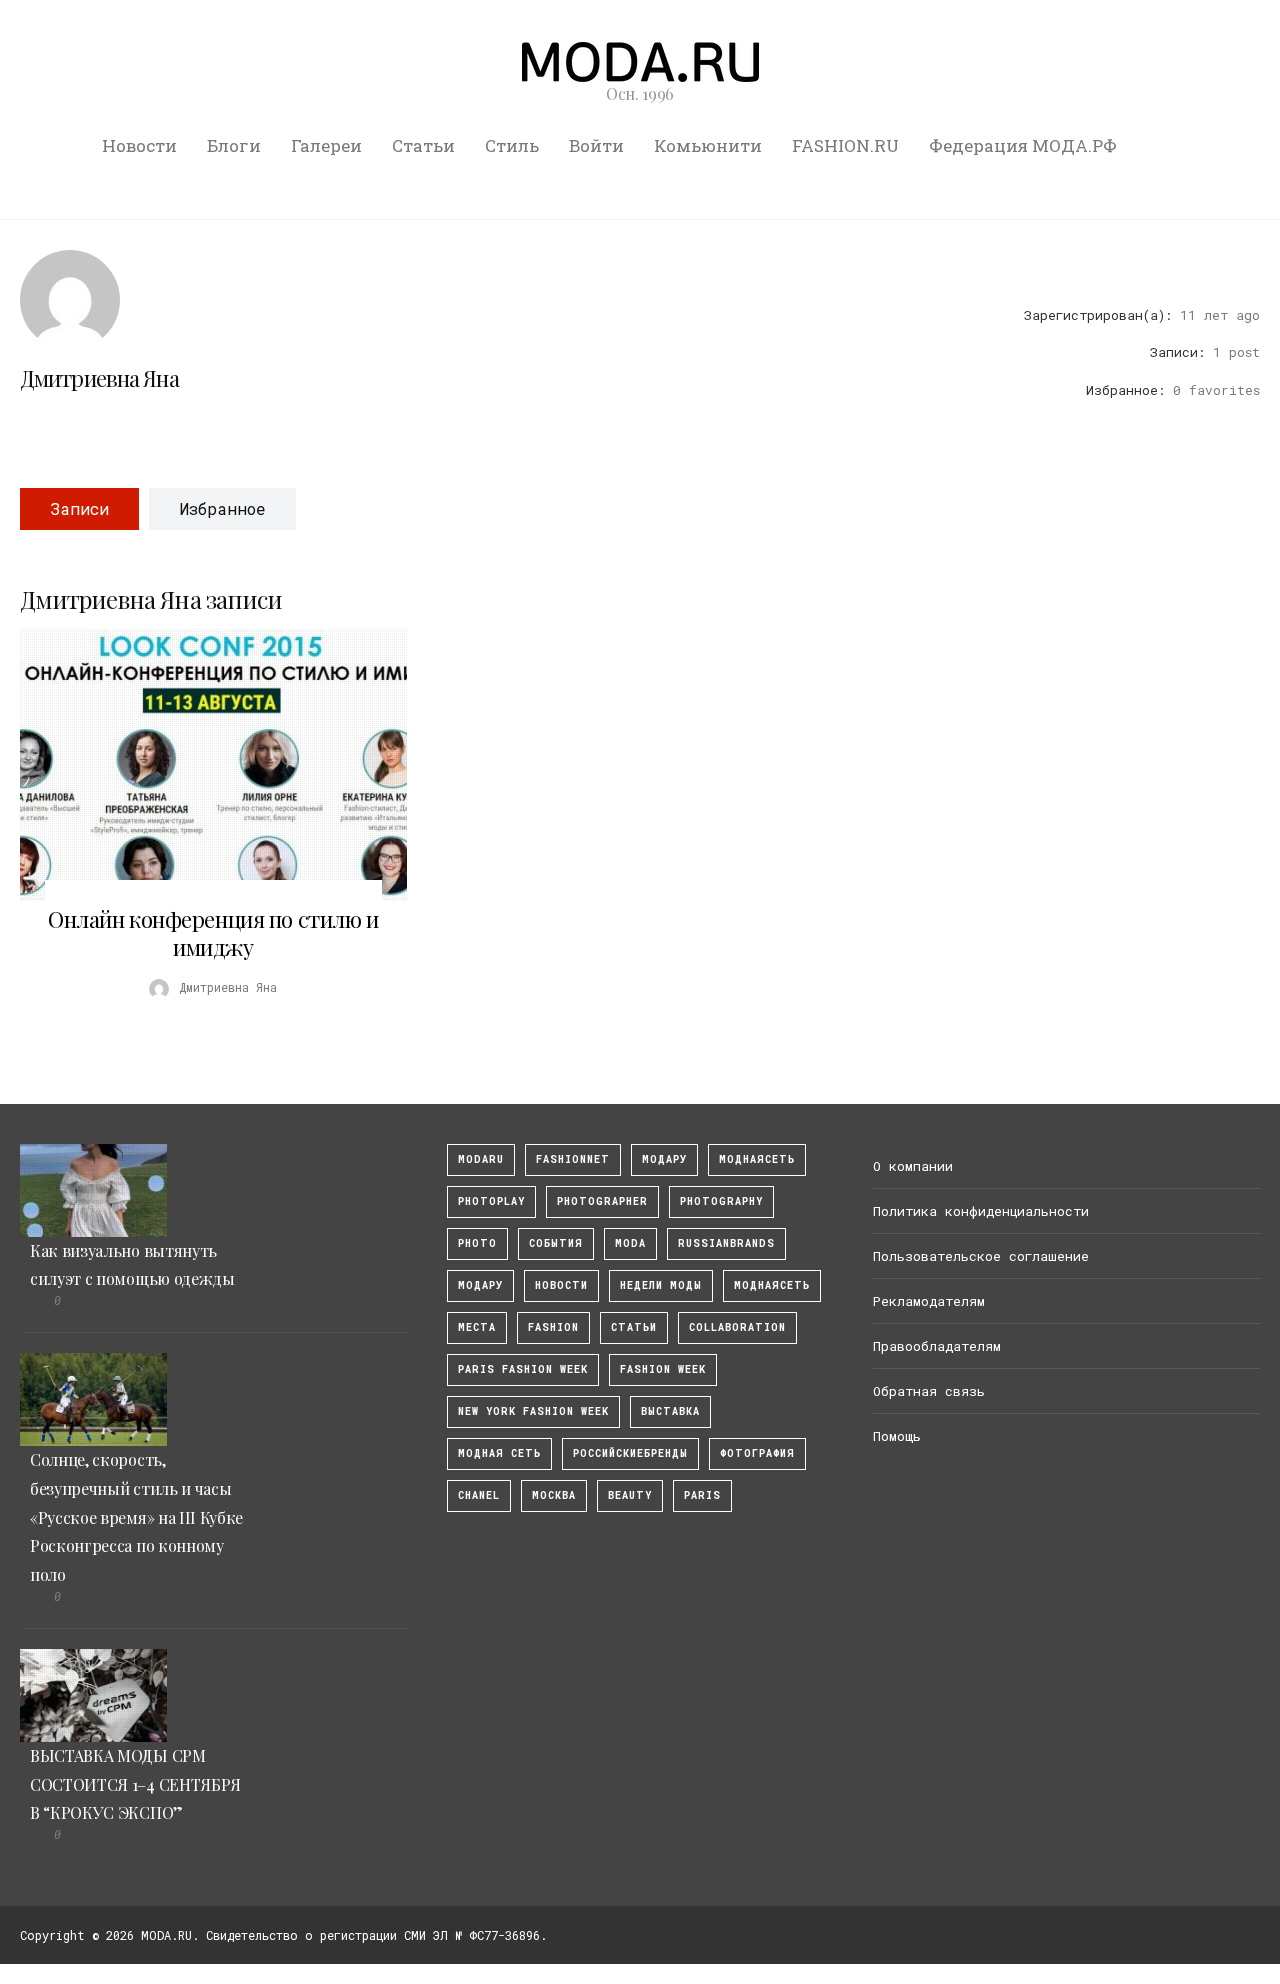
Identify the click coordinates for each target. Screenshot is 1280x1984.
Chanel (479, 1495)
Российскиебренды (630, 1453)
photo (477, 1243)
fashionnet (573, 1159)
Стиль (512, 145)
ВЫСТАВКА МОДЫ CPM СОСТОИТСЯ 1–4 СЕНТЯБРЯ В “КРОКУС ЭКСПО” (135, 1784)
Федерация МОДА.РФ (1023, 145)
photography (721, 1201)
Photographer (602, 1201)
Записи (79, 508)
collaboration (737, 1327)
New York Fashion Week (533, 1411)
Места (477, 1327)
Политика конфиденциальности (981, 1211)
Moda (630, 1243)
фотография (757, 1453)
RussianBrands (726, 1243)
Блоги (234, 145)
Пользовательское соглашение (981, 1256)
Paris (702, 1495)
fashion (553, 1327)
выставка (670, 1411)
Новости (139, 145)
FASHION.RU (845, 145)
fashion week (663, 1369)
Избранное (222, 508)
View (202, 765)
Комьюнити (708, 145)
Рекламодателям (929, 1301)
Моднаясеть (772, 1285)
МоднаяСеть (757, 1159)
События (556, 1243)
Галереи (326, 145)
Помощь (897, 1436)
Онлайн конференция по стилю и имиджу (213, 933)
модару (664, 1159)
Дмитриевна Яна (99, 378)
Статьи (423, 145)
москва (554, 1495)
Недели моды (661, 1285)
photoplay (491, 1201)
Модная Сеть (499, 1453)
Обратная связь (929, 1391)
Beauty (630, 1495)
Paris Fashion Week (523, 1369)
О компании (913, 1166)
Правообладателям (937, 1346)
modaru (481, 1159)
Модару (480, 1285)
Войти (596, 145)
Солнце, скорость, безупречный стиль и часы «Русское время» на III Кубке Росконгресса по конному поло (136, 1517)
